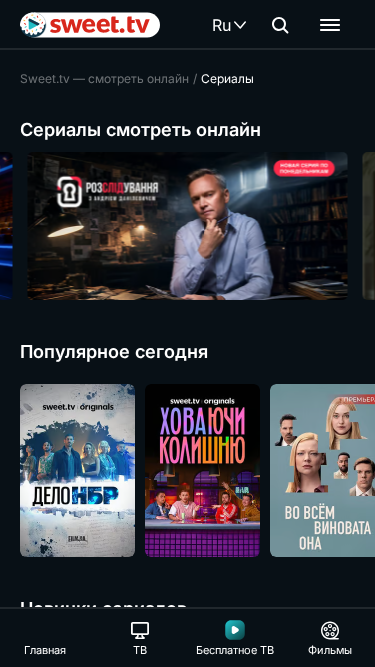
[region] (187, 226)
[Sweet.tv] (90, 25)
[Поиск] (280, 25)
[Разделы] (330, 25)
